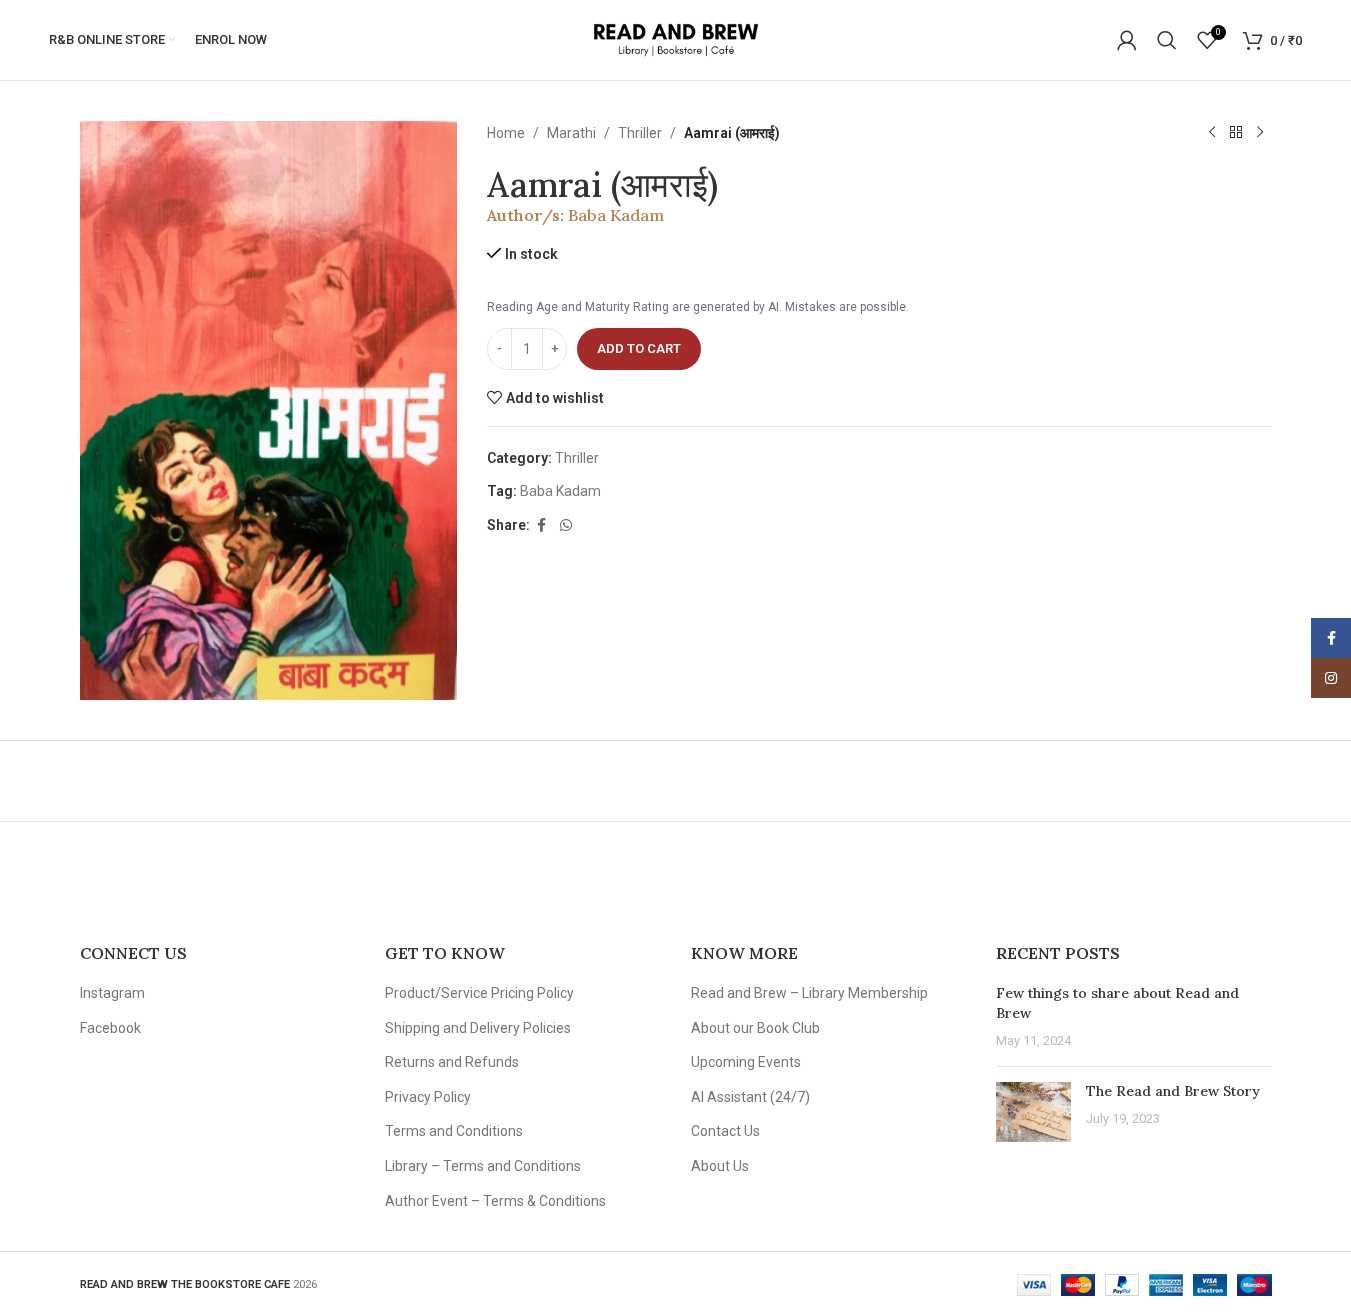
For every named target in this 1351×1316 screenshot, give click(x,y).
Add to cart (639, 348)
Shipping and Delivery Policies (478, 1028)
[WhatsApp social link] (566, 525)
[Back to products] (1236, 133)
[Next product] (1260, 133)
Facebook (110, 1028)
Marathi (571, 133)
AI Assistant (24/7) (750, 1097)
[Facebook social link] (542, 525)
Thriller (640, 133)
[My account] (1127, 40)
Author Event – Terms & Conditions (495, 1201)
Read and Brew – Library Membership (809, 993)
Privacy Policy (428, 1097)
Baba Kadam (616, 215)
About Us (720, 1166)
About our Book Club (755, 1028)
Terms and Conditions (454, 1131)
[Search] (1167, 40)
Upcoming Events (746, 1062)
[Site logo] (675, 39)
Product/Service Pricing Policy (479, 993)
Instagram (112, 993)
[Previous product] (1212, 133)
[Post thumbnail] (1033, 1112)
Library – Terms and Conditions (483, 1166)
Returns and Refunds (452, 1062)
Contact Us (725, 1131)
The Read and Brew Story (1173, 1091)
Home (506, 133)
